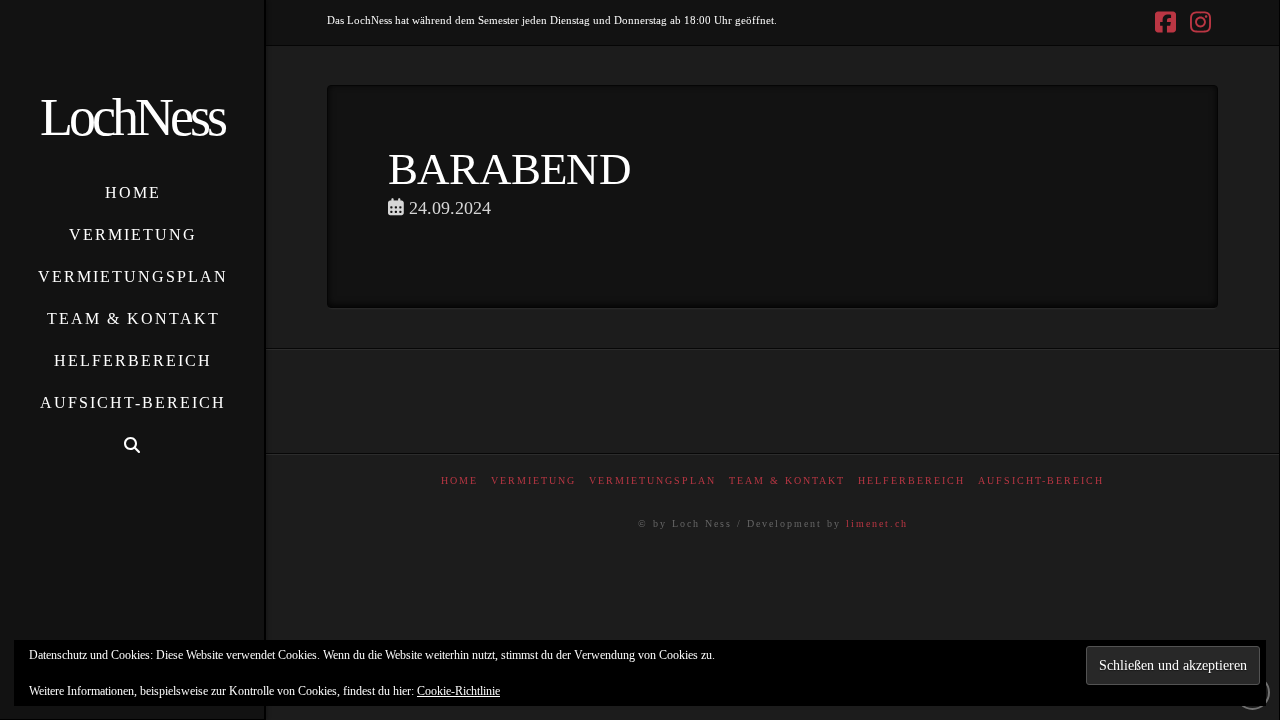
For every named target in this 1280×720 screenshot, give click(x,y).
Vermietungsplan (652, 480)
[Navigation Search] (132, 445)
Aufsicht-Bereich (1041, 480)
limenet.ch (877, 523)
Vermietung (533, 480)
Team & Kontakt (787, 480)
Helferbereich (911, 480)
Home (459, 480)
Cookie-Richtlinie (458, 691)
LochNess (132, 117)
